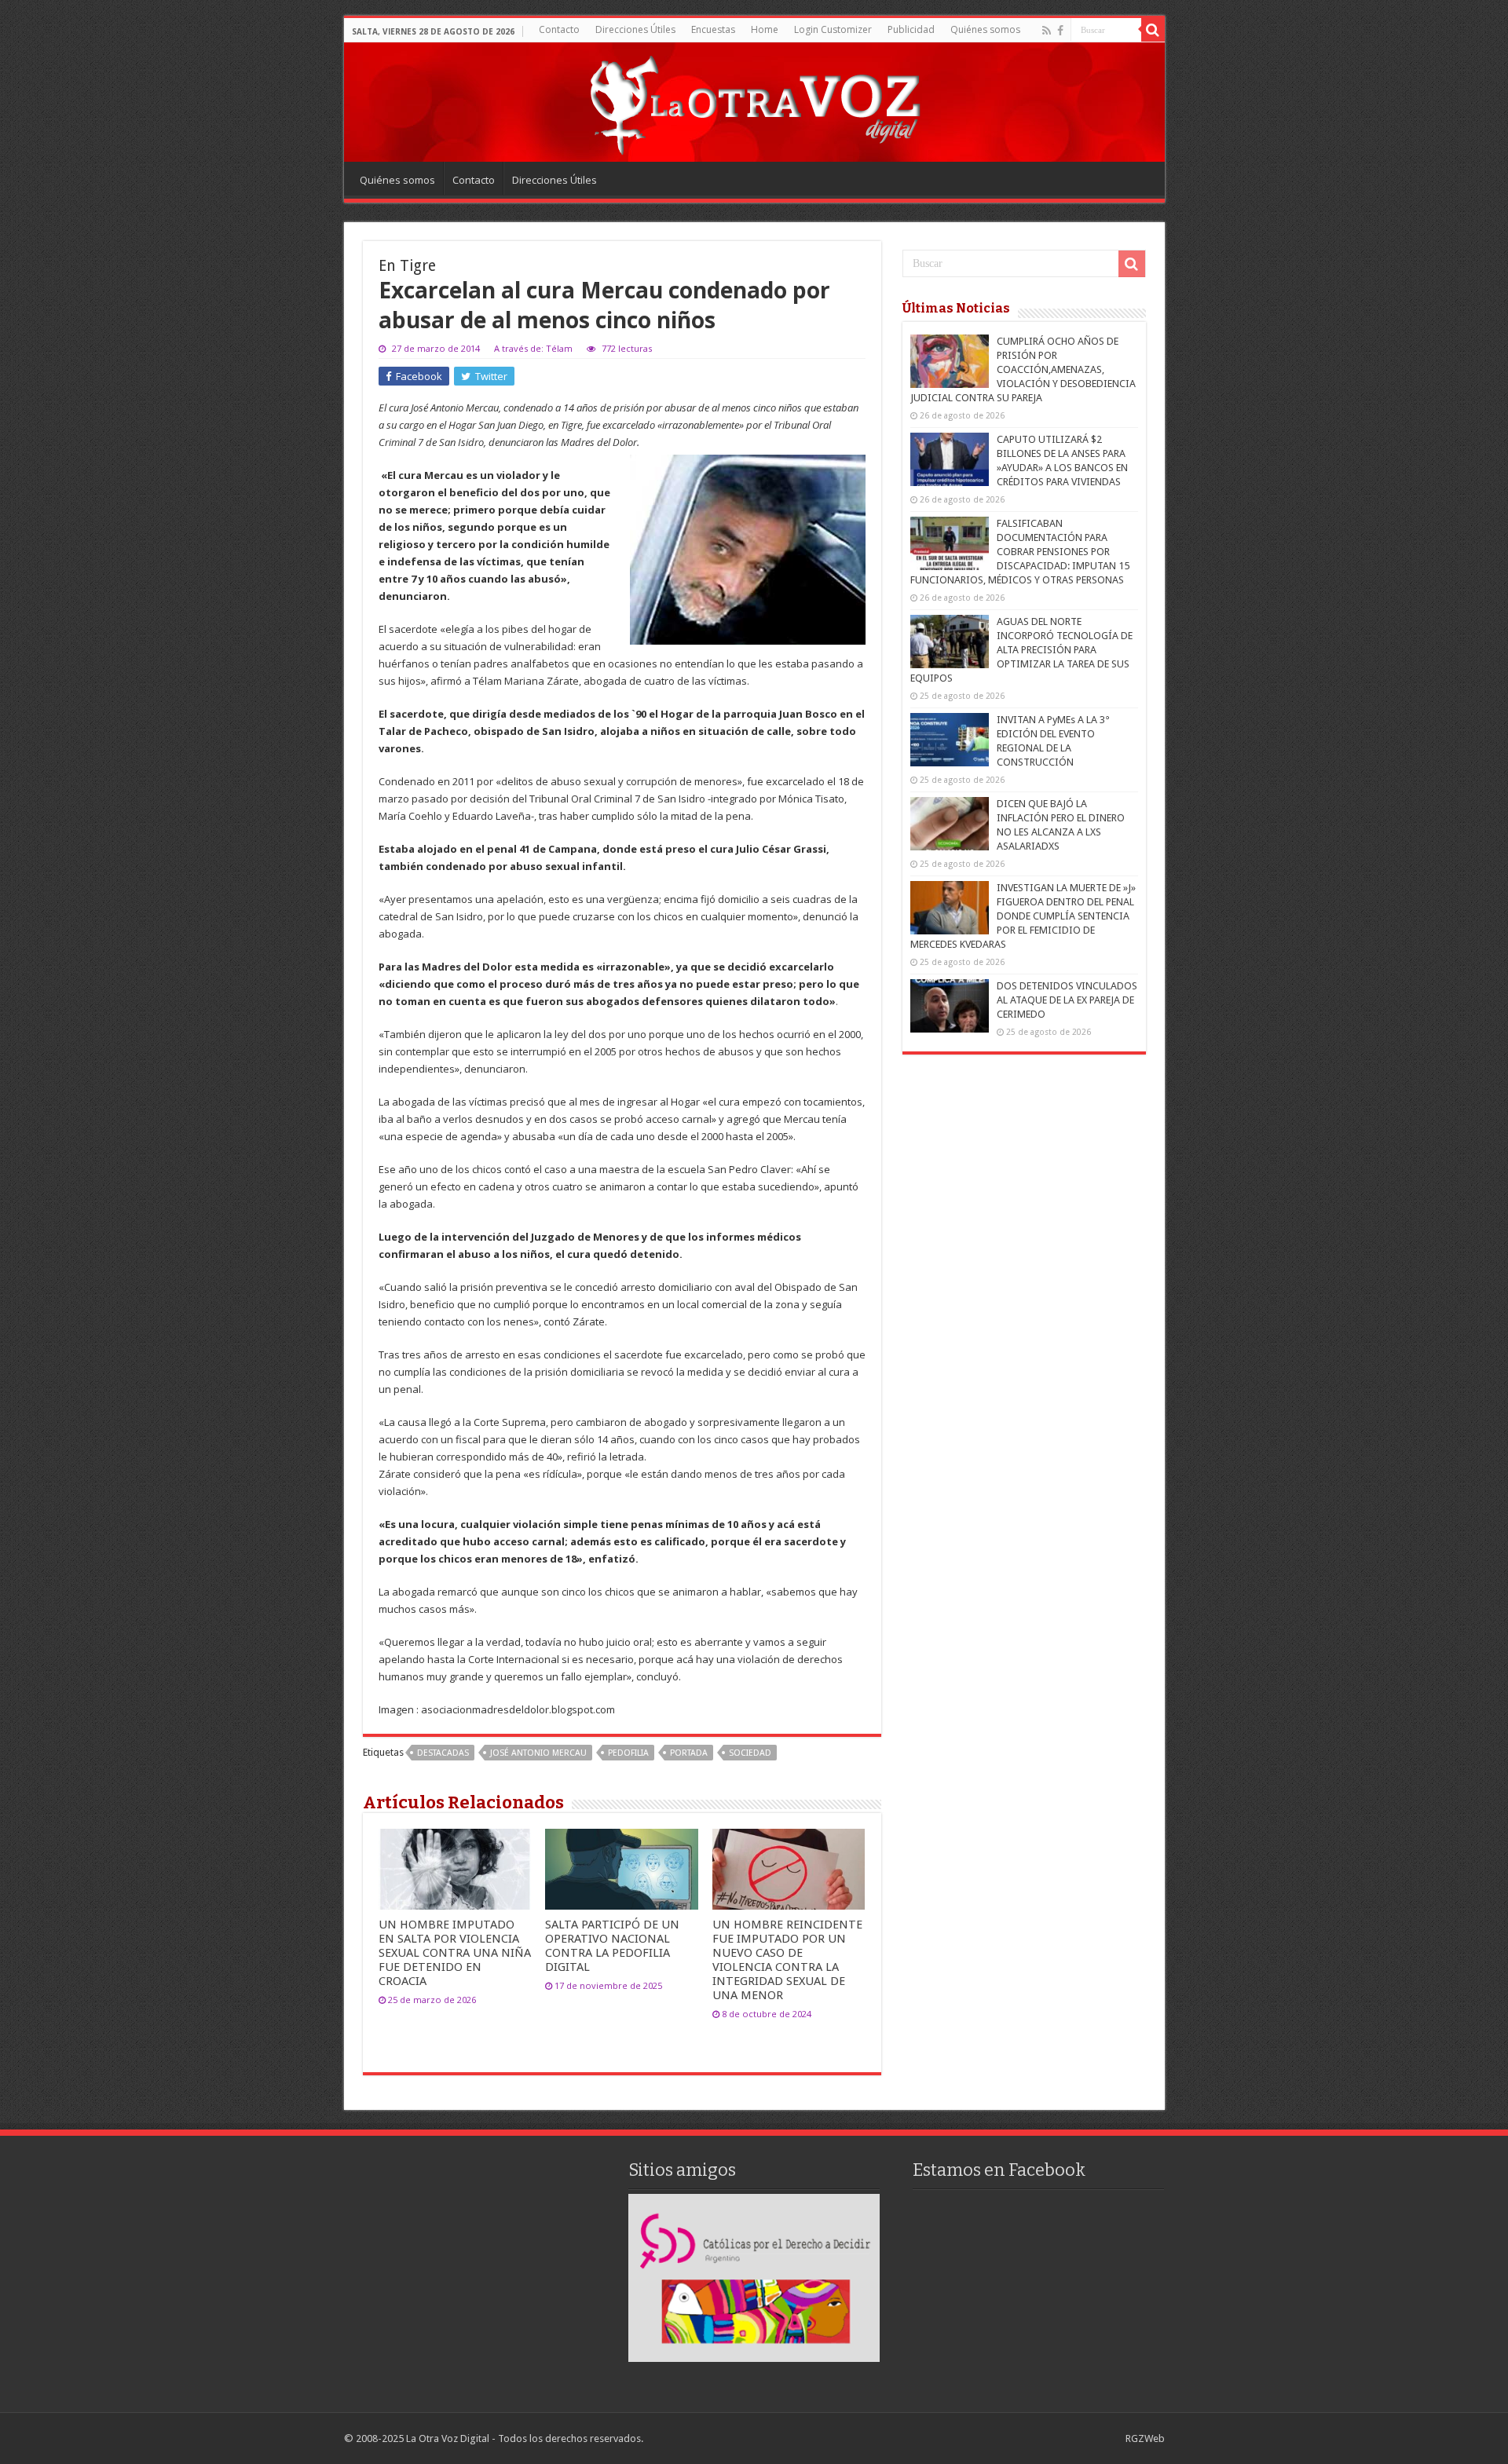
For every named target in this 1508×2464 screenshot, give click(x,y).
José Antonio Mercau (538, 1753)
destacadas (443, 1753)
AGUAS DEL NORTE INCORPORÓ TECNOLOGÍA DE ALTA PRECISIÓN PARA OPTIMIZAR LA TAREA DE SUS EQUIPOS (1021, 650)
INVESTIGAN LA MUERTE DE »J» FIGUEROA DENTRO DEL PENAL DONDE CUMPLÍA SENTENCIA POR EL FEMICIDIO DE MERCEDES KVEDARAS (1023, 916)
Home (765, 29)
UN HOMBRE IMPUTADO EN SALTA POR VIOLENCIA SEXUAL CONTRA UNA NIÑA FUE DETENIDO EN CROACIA (455, 1953)
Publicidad (911, 29)
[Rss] (1047, 31)
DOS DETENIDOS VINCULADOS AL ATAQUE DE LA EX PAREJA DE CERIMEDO (1067, 1000)
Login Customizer (833, 29)
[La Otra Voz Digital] (754, 101)
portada (689, 1753)
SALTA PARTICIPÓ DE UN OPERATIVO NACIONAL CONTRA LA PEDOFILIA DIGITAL (612, 1946)
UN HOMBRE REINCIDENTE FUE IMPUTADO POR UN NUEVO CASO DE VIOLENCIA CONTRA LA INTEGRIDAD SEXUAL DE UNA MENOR (787, 1960)
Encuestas (713, 29)
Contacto (559, 29)
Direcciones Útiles (635, 29)
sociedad (750, 1753)
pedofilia (628, 1753)
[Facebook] (1060, 31)
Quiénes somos (985, 29)
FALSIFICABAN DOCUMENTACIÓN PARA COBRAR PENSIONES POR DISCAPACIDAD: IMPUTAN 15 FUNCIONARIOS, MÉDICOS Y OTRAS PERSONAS (1020, 552)
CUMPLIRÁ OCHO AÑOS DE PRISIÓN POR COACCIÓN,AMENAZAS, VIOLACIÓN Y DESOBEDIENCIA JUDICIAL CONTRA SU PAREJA (1023, 369)
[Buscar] (1153, 30)
